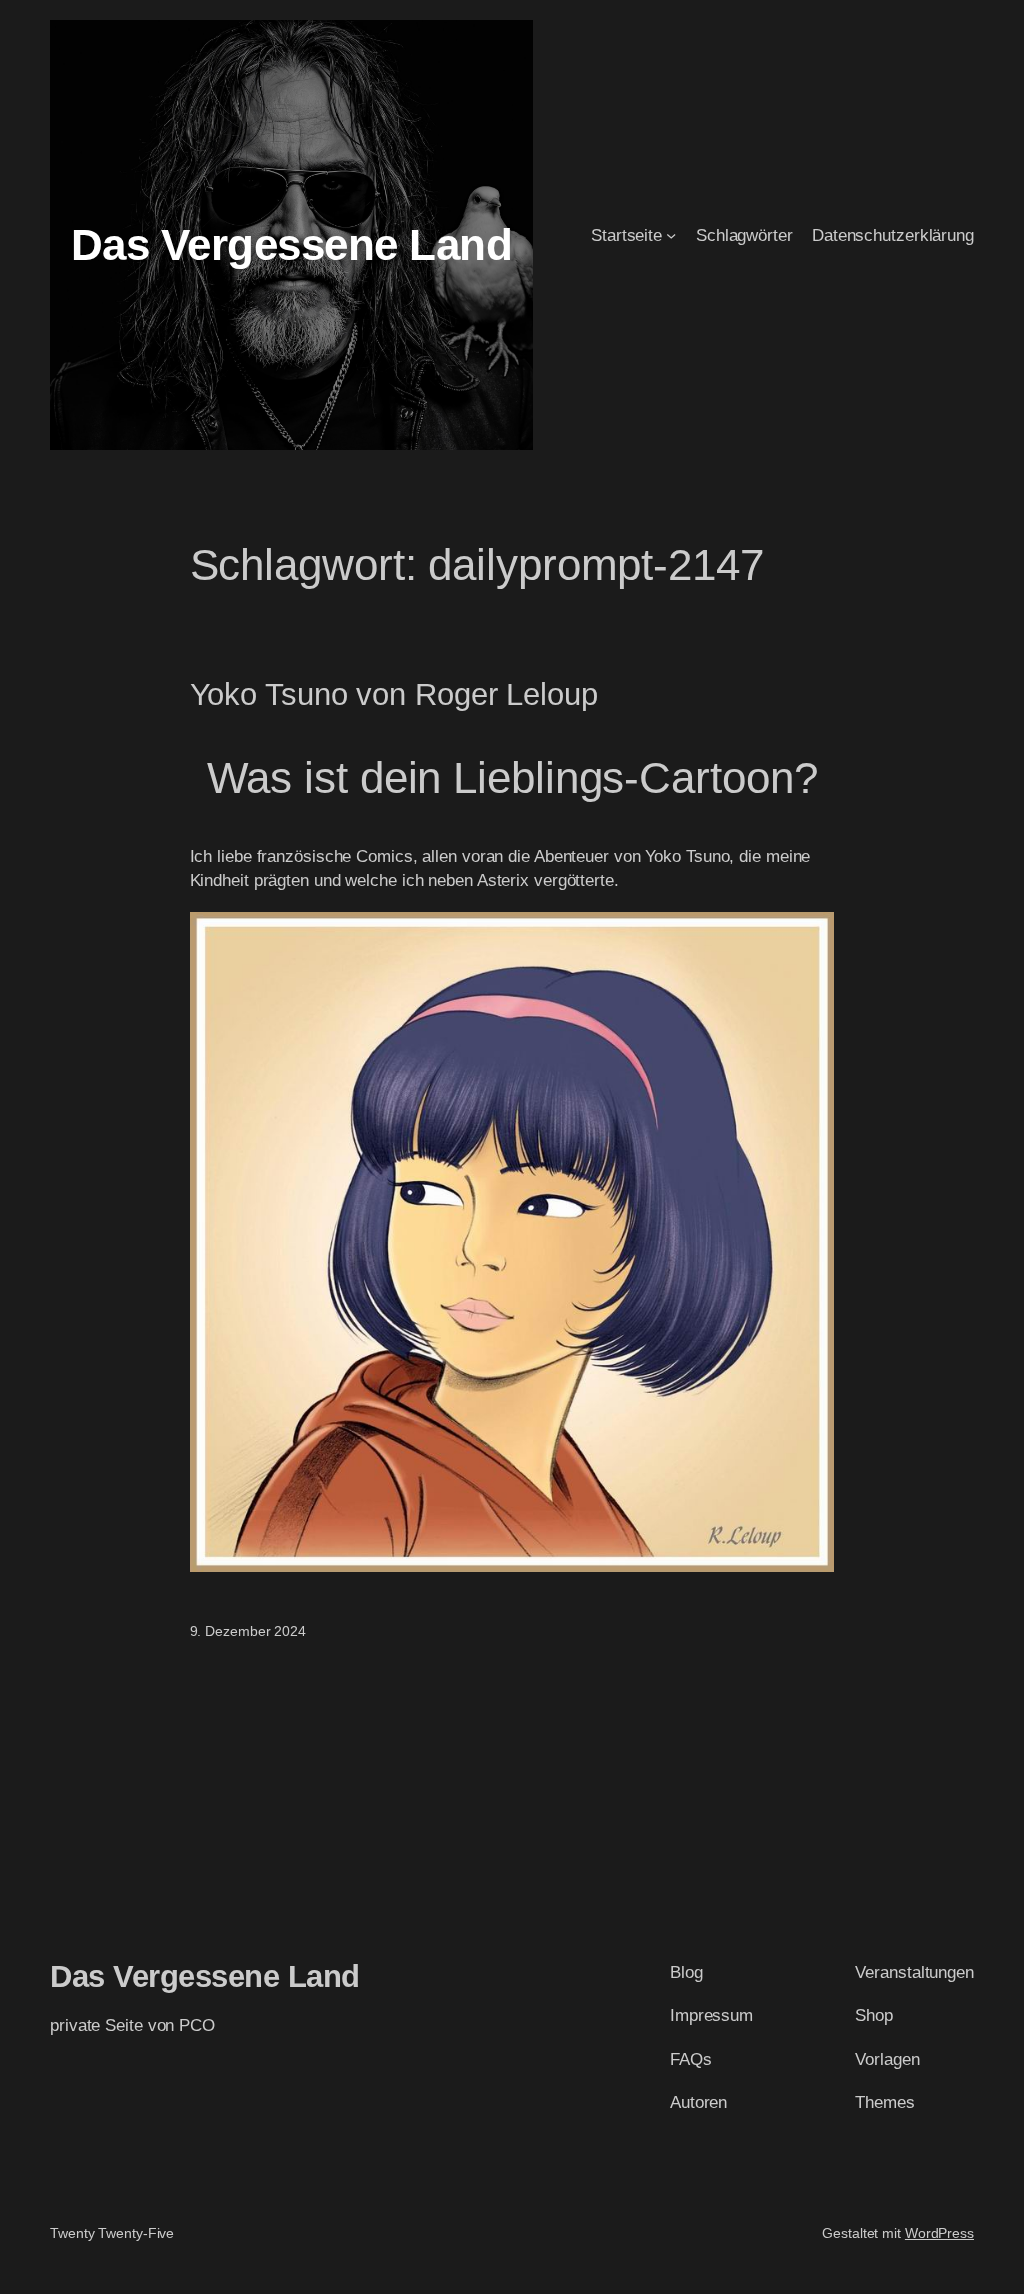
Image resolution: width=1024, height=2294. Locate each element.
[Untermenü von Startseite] (671, 235)
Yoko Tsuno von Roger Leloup (394, 695)
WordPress (939, 2233)
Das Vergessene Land (292, 244)
